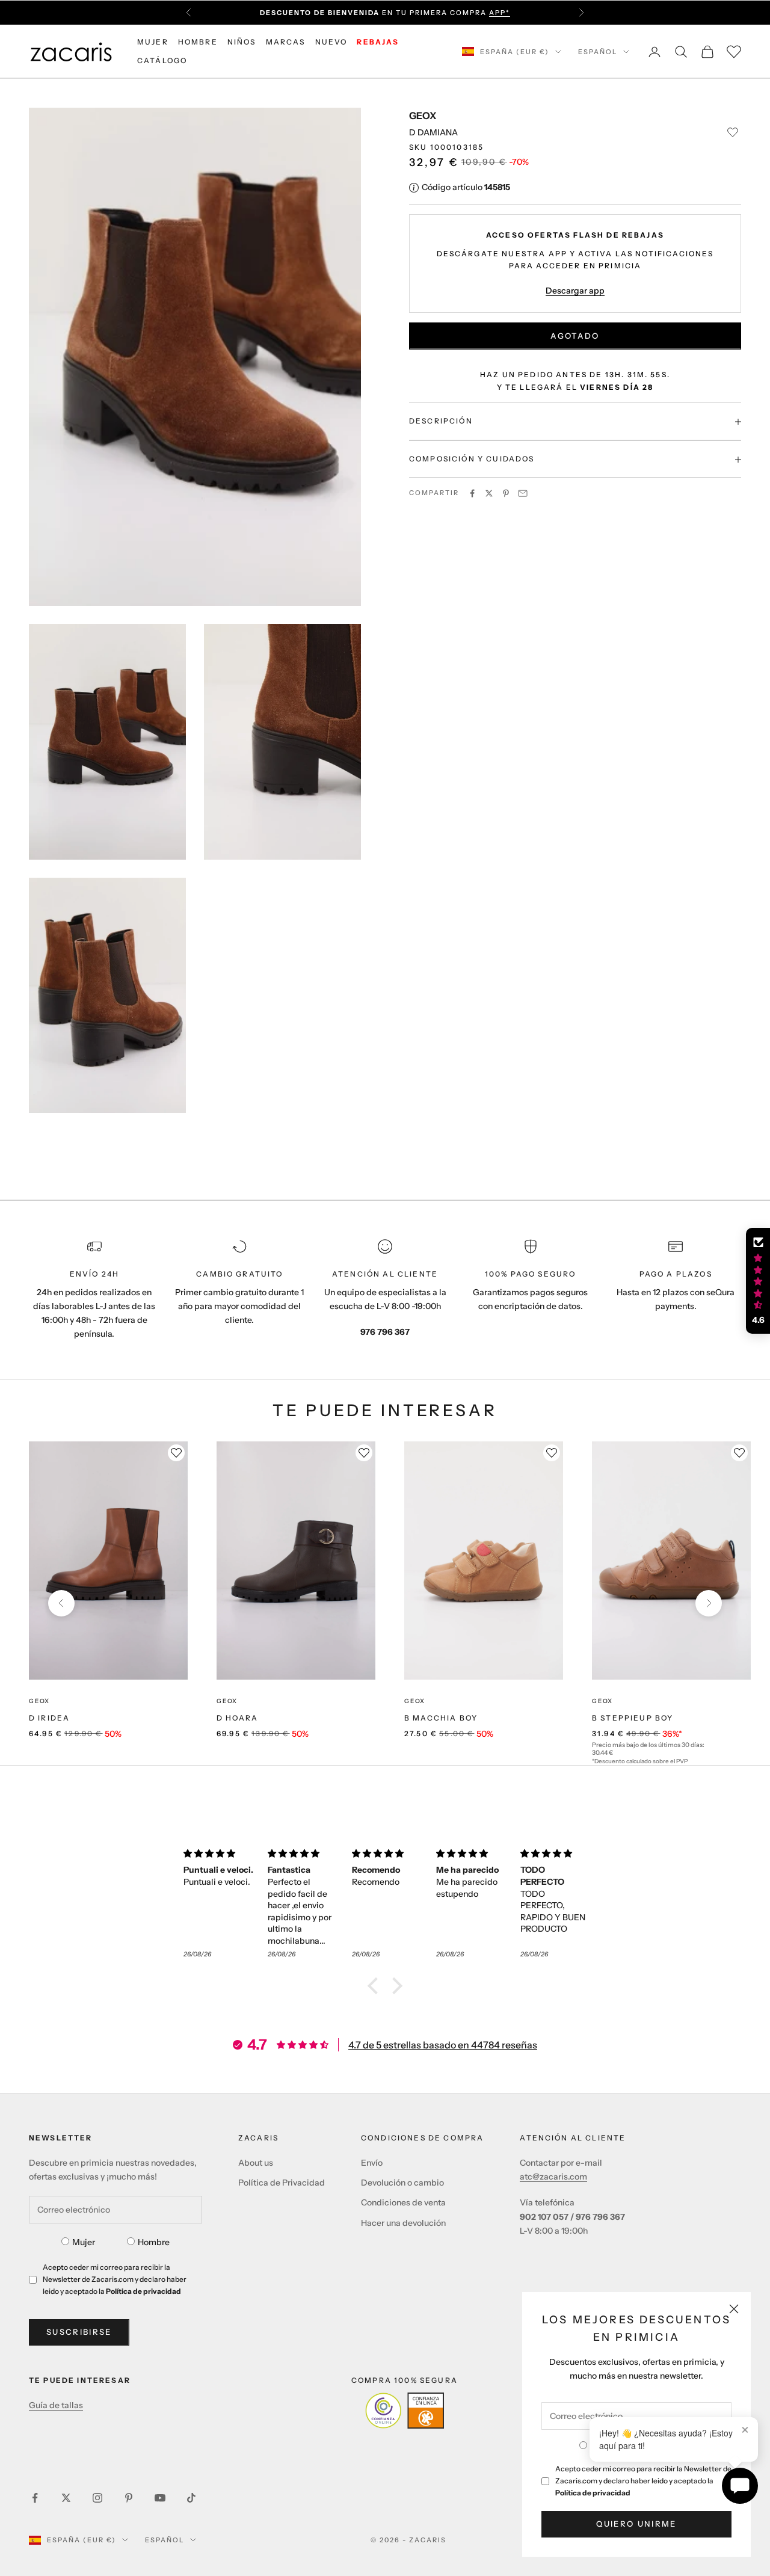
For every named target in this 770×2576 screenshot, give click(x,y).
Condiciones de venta (403, 2202)
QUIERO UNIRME (636, 2524)
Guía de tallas (56, 2405)
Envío (372, 2163)
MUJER (153, 42)
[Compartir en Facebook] (472, 493)
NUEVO (331, 42)
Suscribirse (79, 2332)
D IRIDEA (49, 1718)
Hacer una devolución (403, 2223)
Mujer (84, 2242)
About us (256, 2163)
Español (598, 52)
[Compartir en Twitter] (489, 493)
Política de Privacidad (282, 2183)
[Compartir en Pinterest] (506, 493)
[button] (376, 1986)
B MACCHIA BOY (441, 1718)
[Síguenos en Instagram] (97, 2498)
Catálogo (162, 60)
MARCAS (286, 42)
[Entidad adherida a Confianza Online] (405, 2411)
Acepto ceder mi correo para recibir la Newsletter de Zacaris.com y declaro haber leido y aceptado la (643, 2481)
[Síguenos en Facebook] (35, 2498)
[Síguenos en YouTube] (160, 2498)
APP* (500, 13)
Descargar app (575, 291)
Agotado (575, 336)
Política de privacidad (593, 2493)
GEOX (423, 116)
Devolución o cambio (402, 2183)
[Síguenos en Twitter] (66, 2498)
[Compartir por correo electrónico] (523, 493)
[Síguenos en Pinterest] (129, 2498)
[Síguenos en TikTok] (191, 2498)
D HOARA (237, 1718)
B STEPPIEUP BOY (633, 1718)
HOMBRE (198, 42)
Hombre (154, 2242)
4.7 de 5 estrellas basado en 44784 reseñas (443, 2045)
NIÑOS (242, 42)
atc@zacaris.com (553, 2177)
